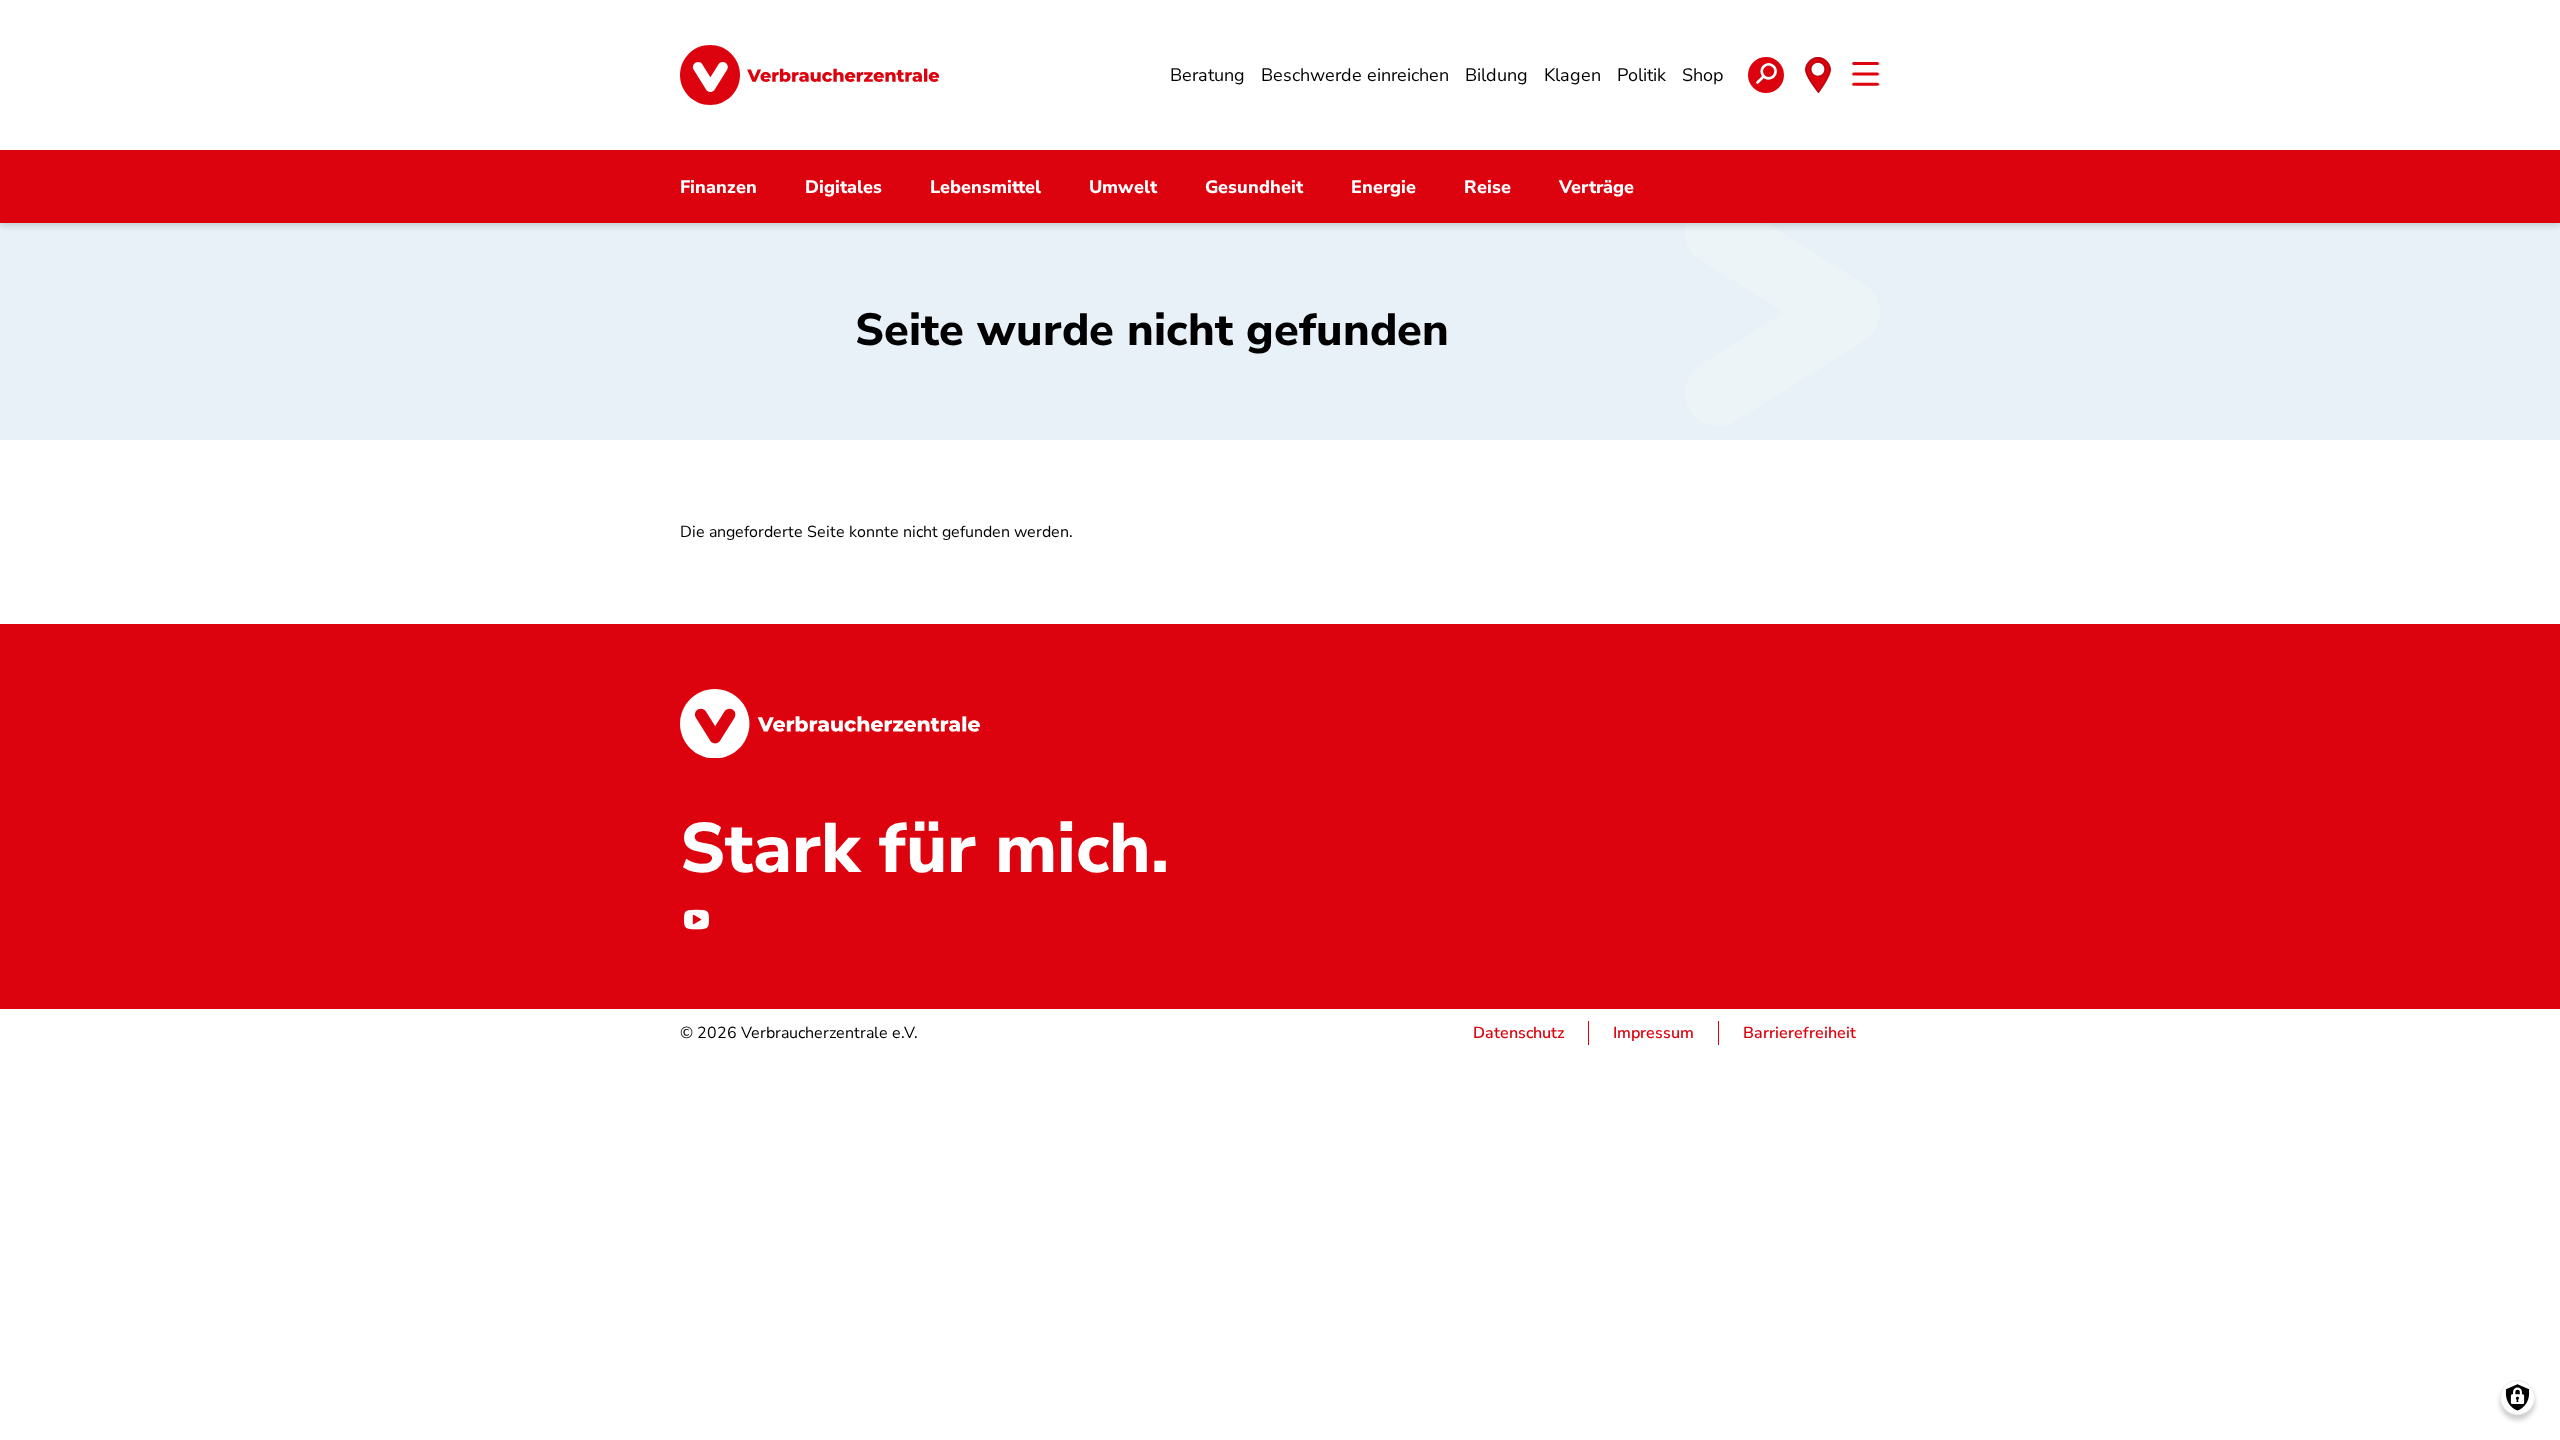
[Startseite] (809, 75)
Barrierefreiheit (1799, 1033)
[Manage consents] (2517, 1397)
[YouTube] (696, 919)
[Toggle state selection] (1818, 75)
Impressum (1653, 1033)
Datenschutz (1518, 1033)
